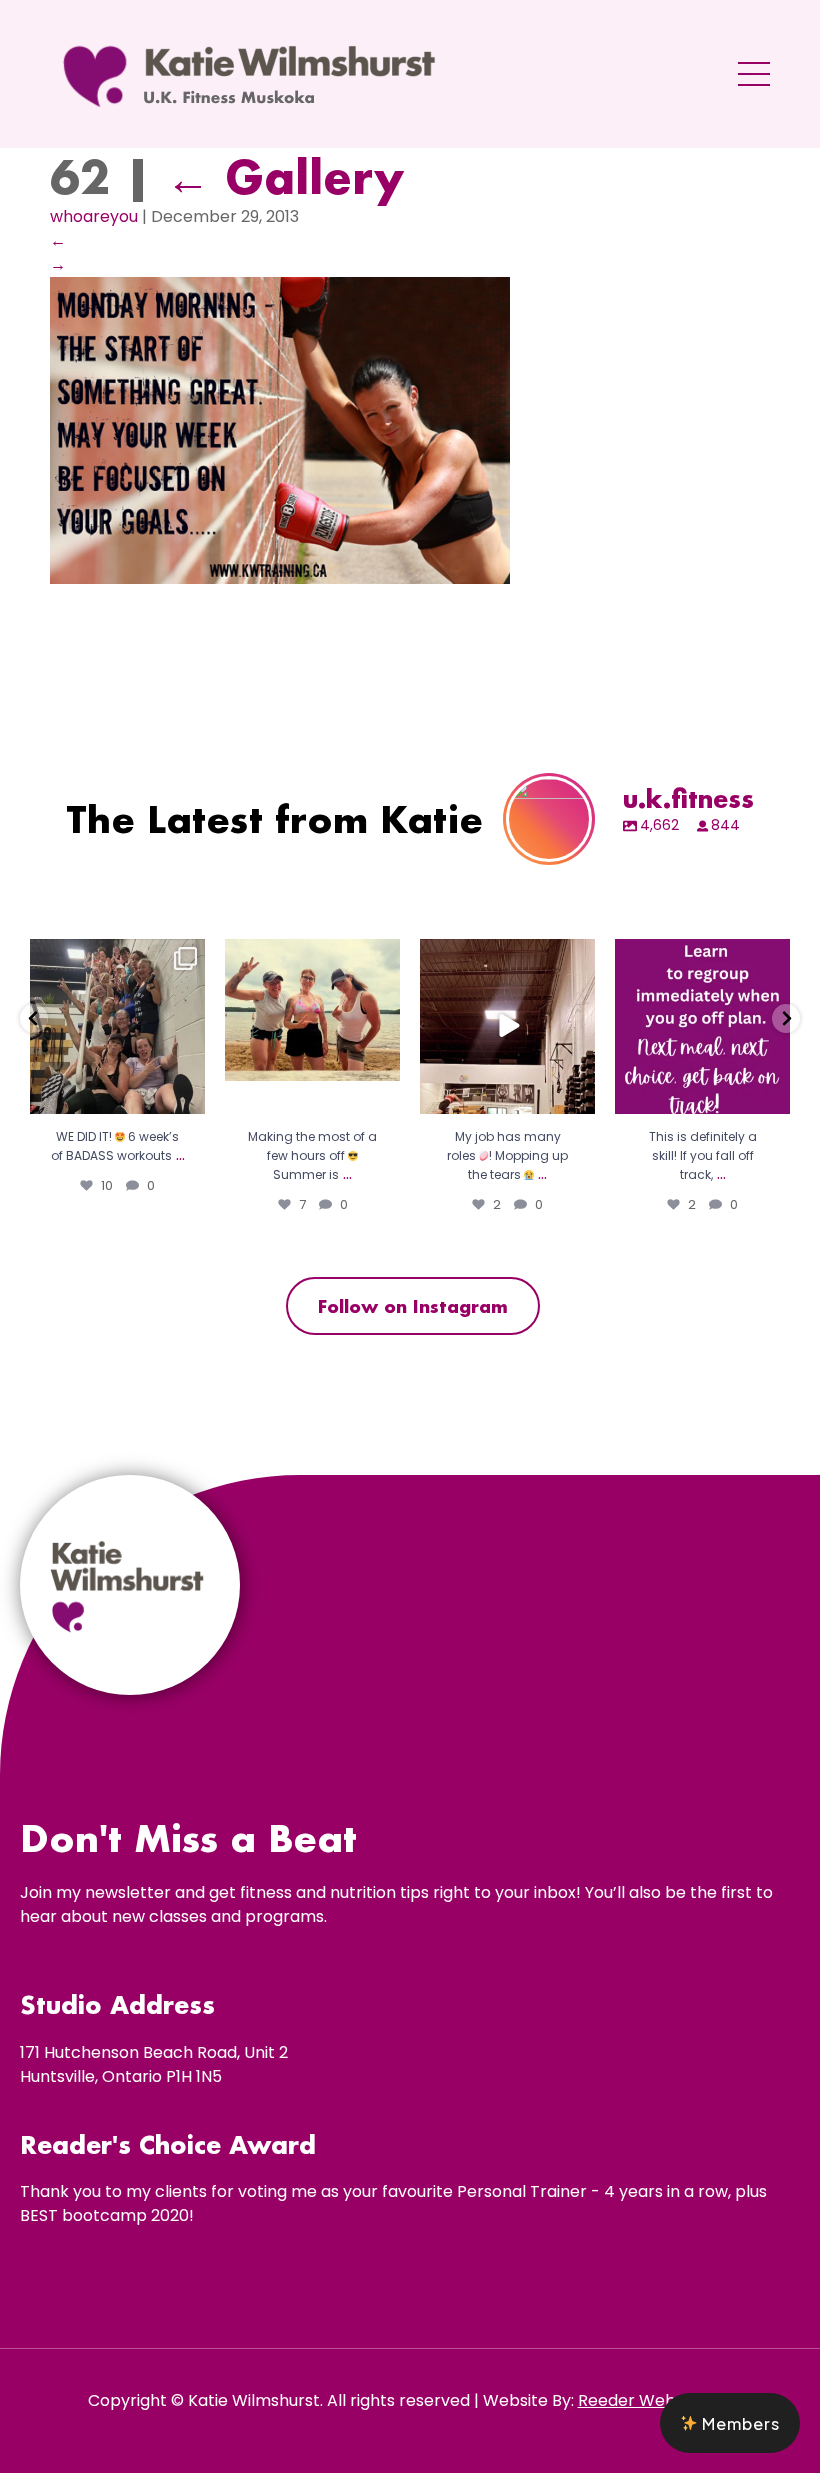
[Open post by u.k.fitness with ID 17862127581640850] (312, 1026)
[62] (280, 578)
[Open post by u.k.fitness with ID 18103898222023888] (702, 1026)
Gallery (285, 176)
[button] (730, 2423)
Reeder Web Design (655, 2400)
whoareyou (94, 216)
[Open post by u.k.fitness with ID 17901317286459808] (507, 1026)
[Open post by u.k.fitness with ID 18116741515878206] (117, 1026)
